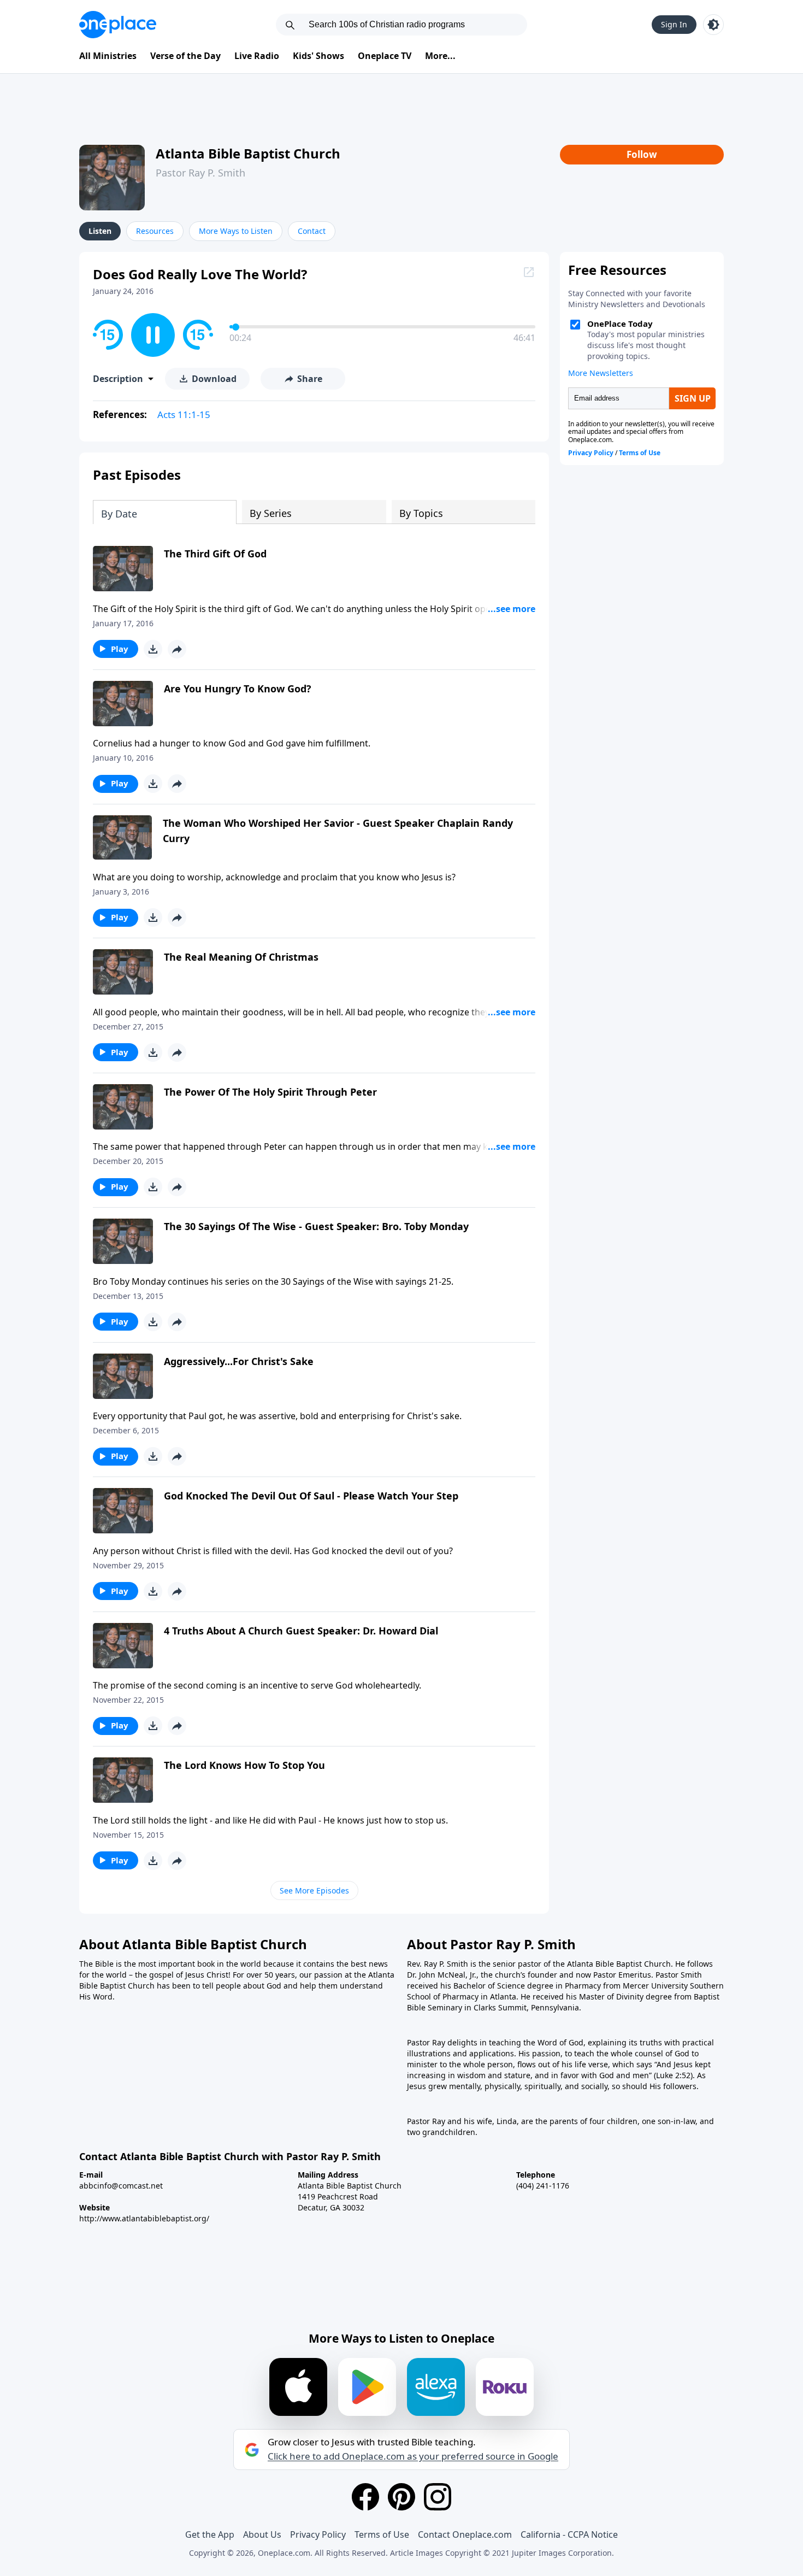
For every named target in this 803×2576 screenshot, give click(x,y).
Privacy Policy (318, 2534)
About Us (262, 2534)
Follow (642, 154)
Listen (100, 231)
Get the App (210, 2534)
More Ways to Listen (236, 231)
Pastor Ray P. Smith (200, 173)
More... (440, 56)
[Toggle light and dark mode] (713, 25)
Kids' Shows (318, 56)
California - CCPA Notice (569, 2534)
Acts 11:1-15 (184, 414)
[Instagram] (438, 2497)
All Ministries (108, 56)
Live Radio (257, 56)
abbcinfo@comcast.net (121, 2186)
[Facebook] (365, 2497)
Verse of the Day (185, 56)
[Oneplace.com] (118, 25)
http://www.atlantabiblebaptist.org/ (144, 2218)
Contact (312, 231)
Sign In (674, 24)
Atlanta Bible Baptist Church (248, 153)
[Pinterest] (401, 2497)
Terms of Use (382, 2534)
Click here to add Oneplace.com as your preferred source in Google (413, 2456)
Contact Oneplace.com (465, 2534)
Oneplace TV (385, 56)
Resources (155, 231)
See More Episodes (314, 1890)
